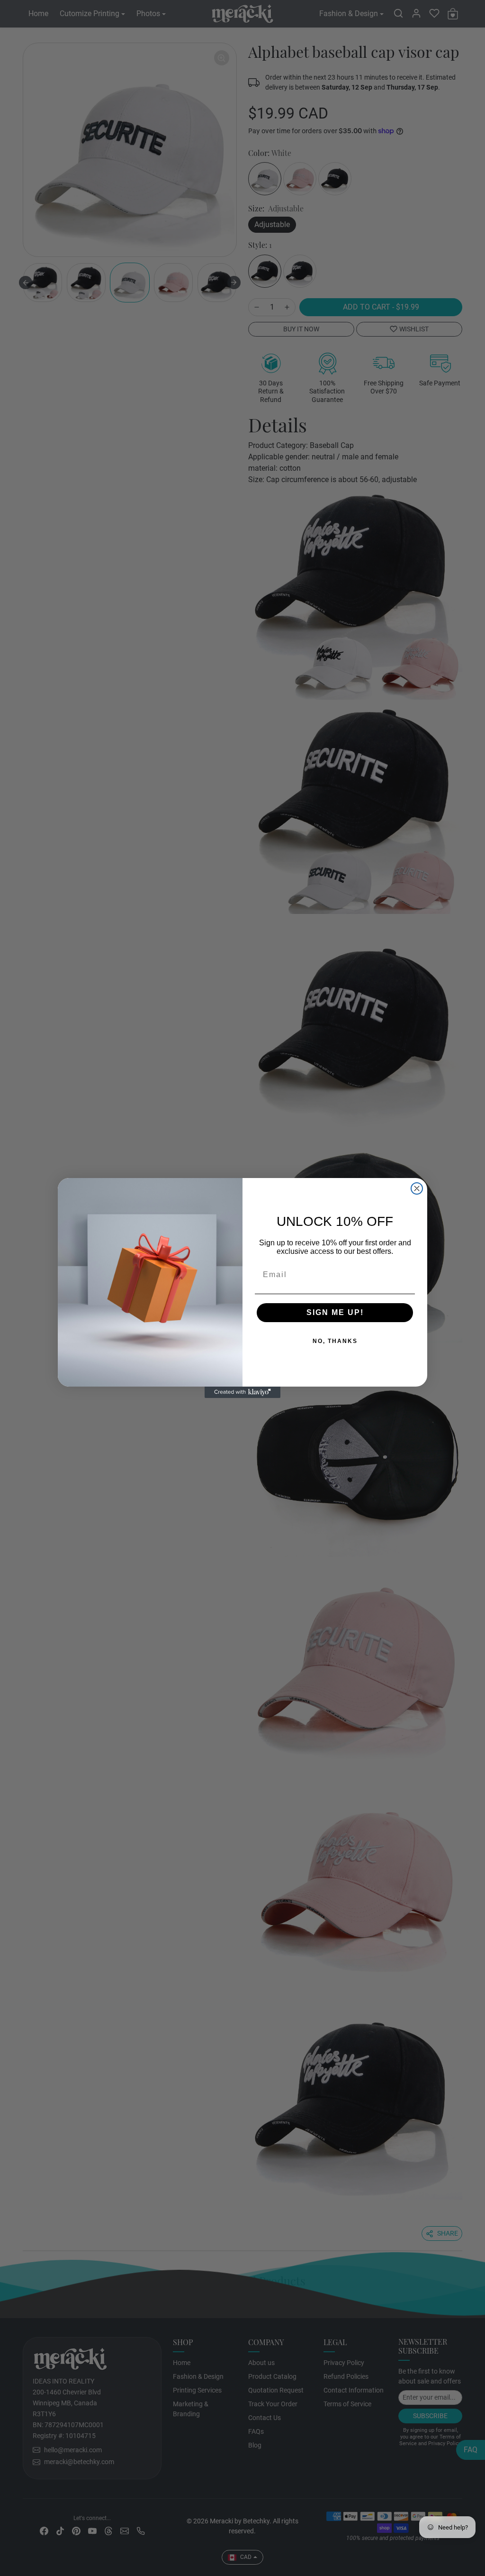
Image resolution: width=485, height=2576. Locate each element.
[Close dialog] (417, 1188)
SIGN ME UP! (304, 1313)
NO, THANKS (304, 1342)
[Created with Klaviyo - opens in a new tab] (242, 1392)
